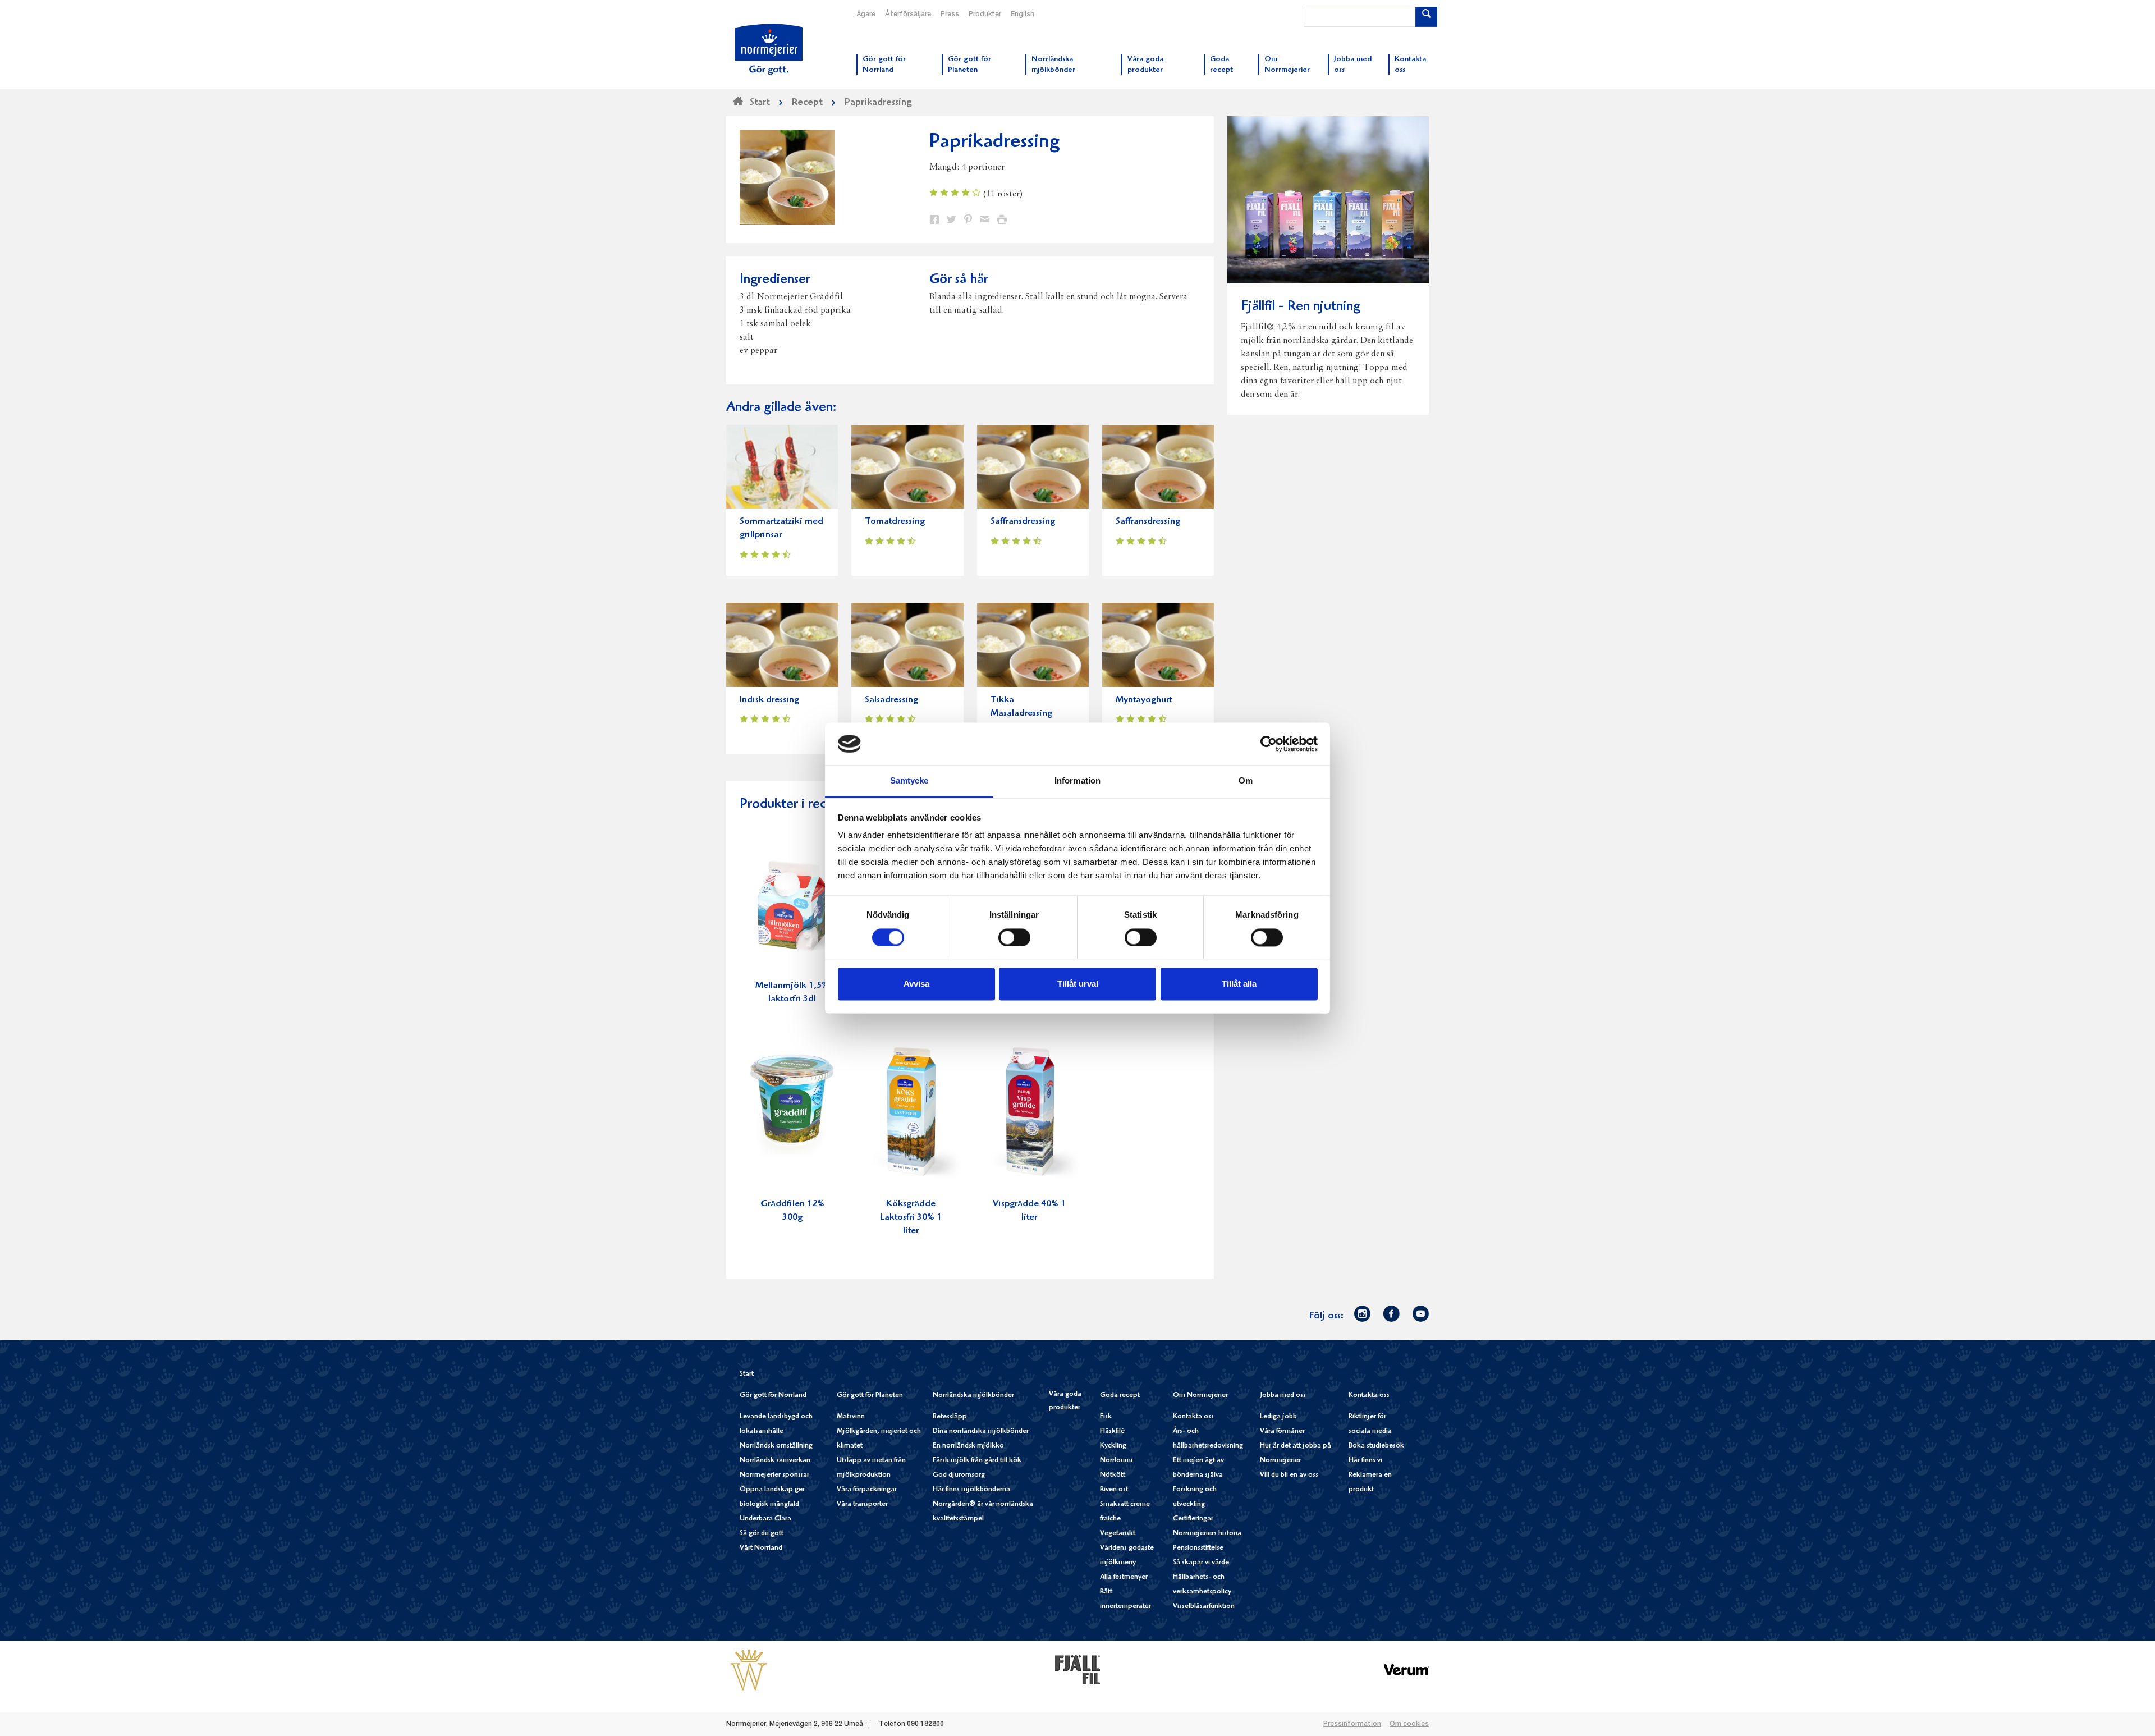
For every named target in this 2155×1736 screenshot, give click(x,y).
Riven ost (1114, 1490)
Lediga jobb (1278, 1417)
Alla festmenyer (1124, 1577)
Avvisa (916, 984)
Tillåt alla (1239, 984)
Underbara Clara (765, 1519)
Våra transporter (862, 1504)
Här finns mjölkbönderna (971, 1490)
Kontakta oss (1193, 1417)
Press (950, 15)
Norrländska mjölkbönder (973, 1396)
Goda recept (1120, 1396)
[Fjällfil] (1077, 1670)
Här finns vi (1365, 1461)
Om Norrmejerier (1200, 1396)
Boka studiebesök (1376, 1446)
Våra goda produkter (1065, 1401)
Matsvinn (851, 1417)
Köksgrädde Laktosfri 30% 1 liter (911, 1218)
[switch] (1014, 936)
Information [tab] (1077, 781)
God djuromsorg (959, 1475)
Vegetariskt (1118, 1534)
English (1023, 15)
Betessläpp (950, 1417)
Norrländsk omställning (776, 1446)
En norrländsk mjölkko (968, 1446)
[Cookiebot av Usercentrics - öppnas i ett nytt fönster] (1269, 744)
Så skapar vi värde (1201, 1563)
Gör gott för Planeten (870, 1396)
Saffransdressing (1023, 522)
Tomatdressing (895, 522)
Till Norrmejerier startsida (769, 49)
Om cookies (1409, 1724)
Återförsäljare (908, 15)
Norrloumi (1116, 1461)
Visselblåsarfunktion (1204, 1607)
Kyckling (1113, 1446)
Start (747, 1374)
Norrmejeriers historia (1207, 1534)
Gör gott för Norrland (773, 1396)
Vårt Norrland (761, 1548)
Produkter (985, 15)
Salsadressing (891, 700)
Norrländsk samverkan (775, 1461)
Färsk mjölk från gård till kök (977, 1461)
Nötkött (1113, 1475)
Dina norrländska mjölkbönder (981, 1432)
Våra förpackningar (867, 1490)
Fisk (1106, 1417)
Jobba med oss (1283, 1396)
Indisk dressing (769, 700)
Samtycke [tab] (909, 781)
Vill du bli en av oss (1289, 1475)
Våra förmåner (1282, 1432)
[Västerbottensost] (749, 1670)
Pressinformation (1352, 1724)
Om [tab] (1246, 781)
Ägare (866, 15)
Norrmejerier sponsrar (774, 1475)
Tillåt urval (1078, 984)
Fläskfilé (1112, 1432)
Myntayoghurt (1144, 700)
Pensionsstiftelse (1198, 1548)
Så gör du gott (762, 1534)
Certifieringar (1193, 1519)
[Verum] (1406, 1670)
